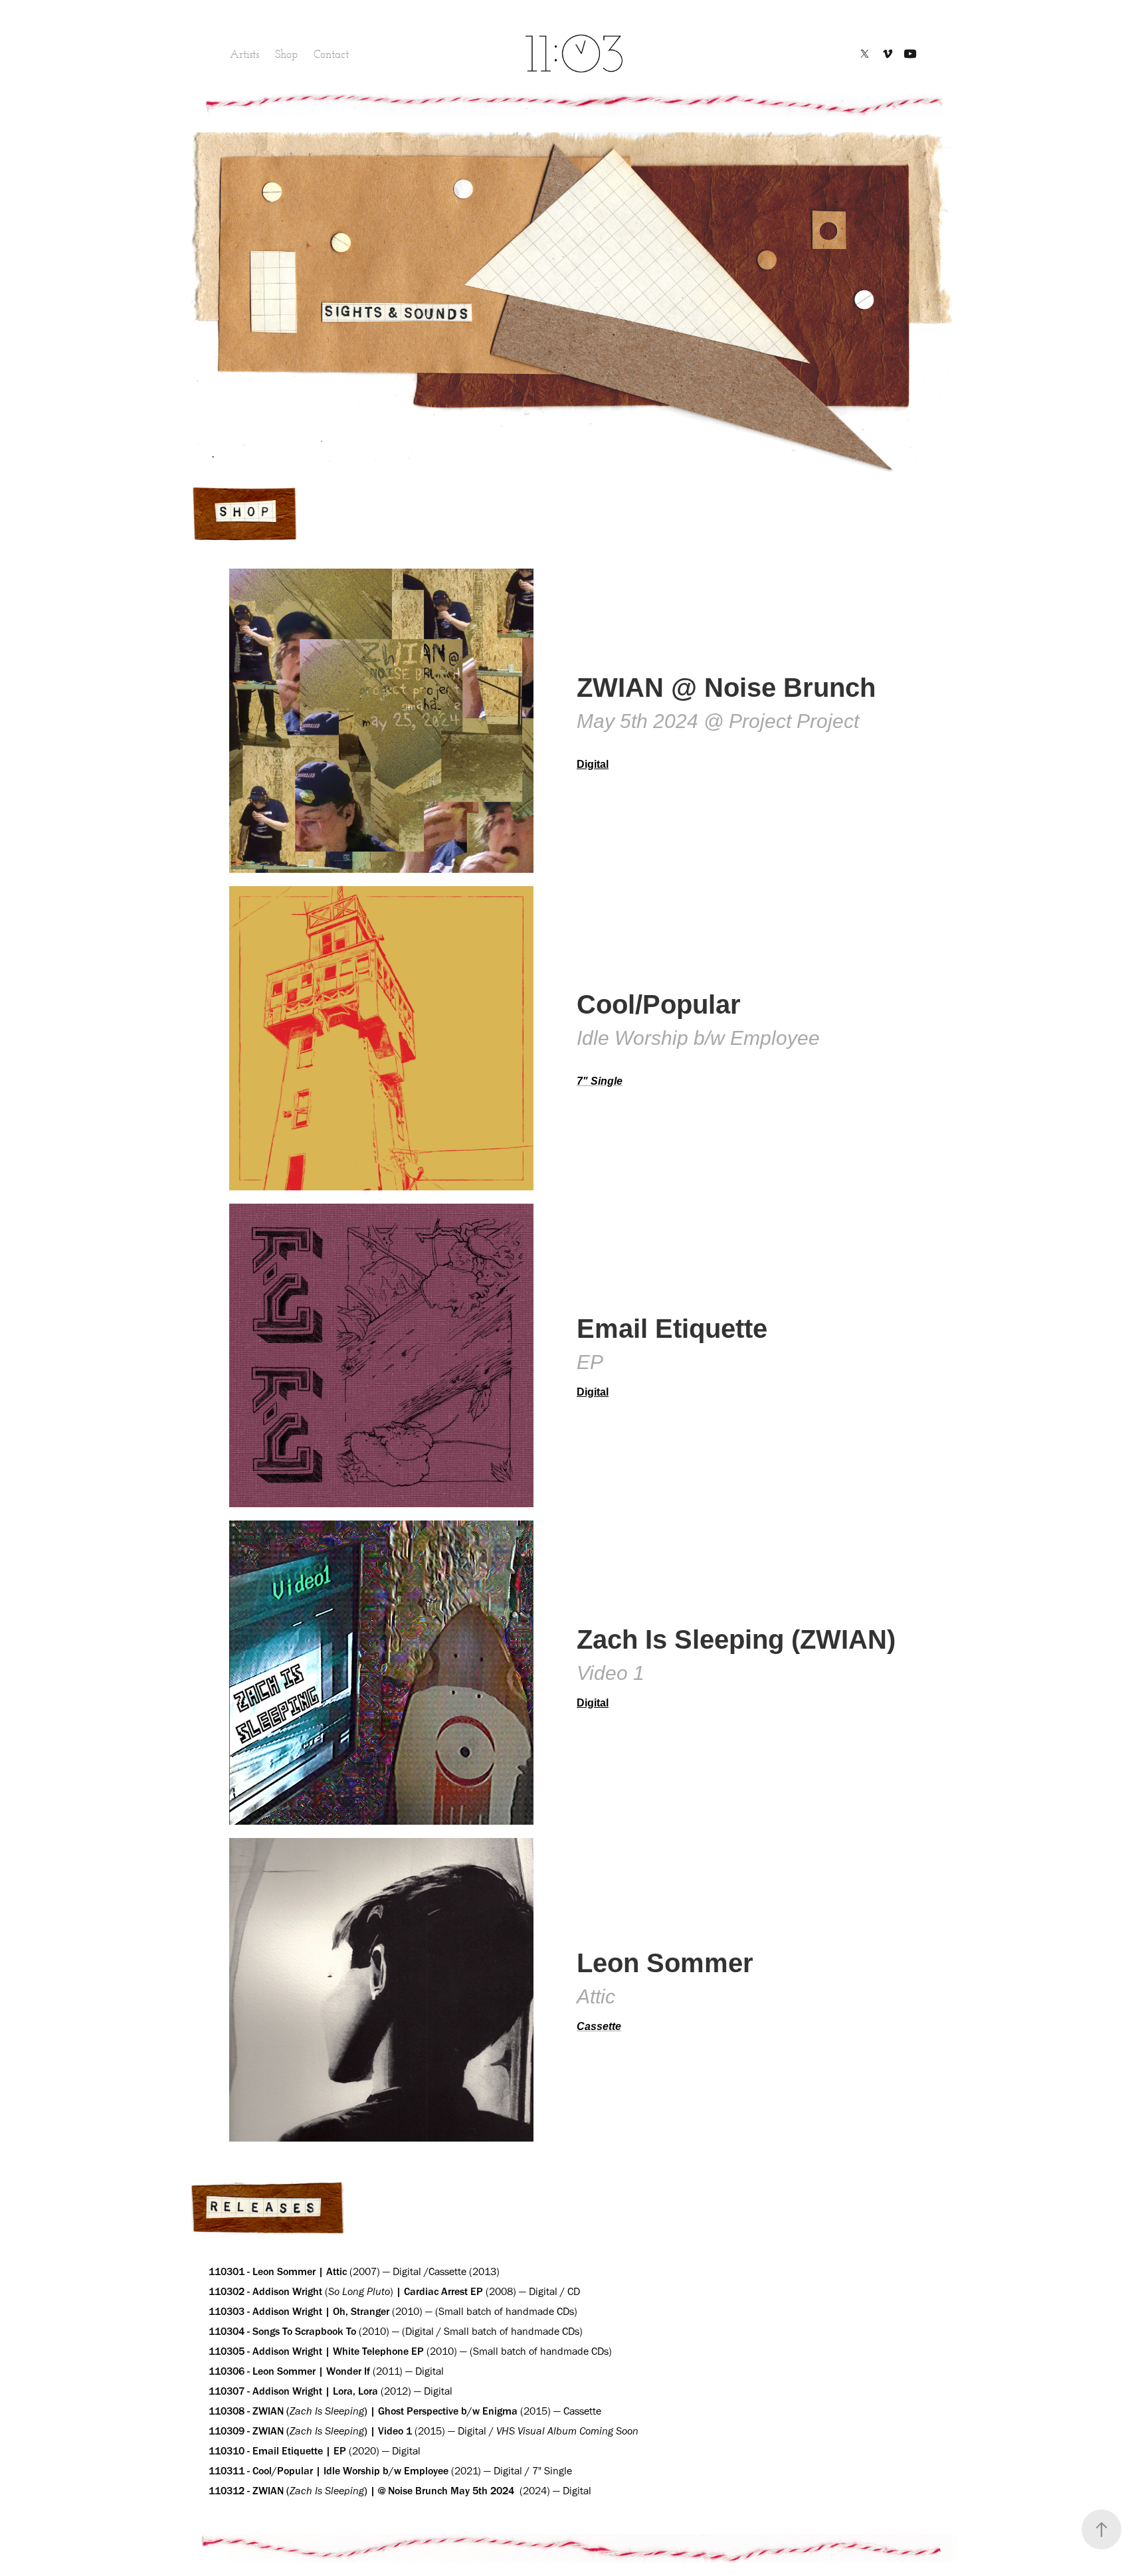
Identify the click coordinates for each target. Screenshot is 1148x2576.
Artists (244, 54)
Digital (593, 1703)
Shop (286, 54)
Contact (331, 54)
